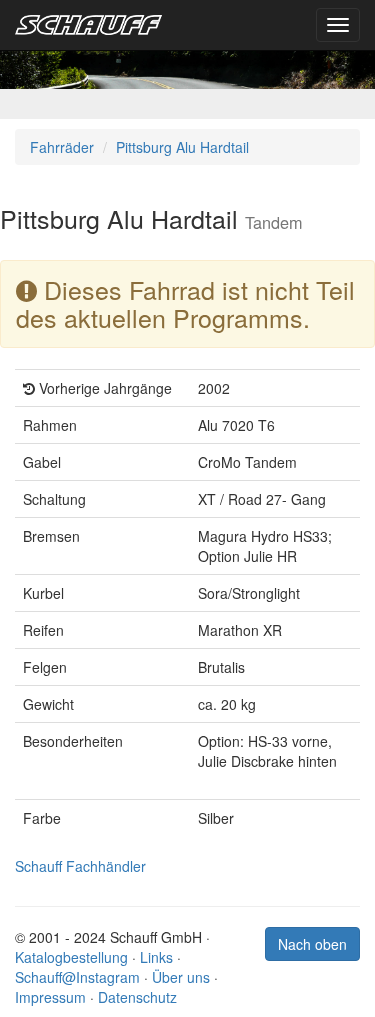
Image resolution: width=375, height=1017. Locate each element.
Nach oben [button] (312, 944)
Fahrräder (62, 147)
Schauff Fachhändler (80, 866)
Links (156, 957)
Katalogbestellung (71, 957)
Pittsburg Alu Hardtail (182, 147)
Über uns (181, 977)
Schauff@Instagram (77, 977)
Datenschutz (137, 997)
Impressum (50, 997)
